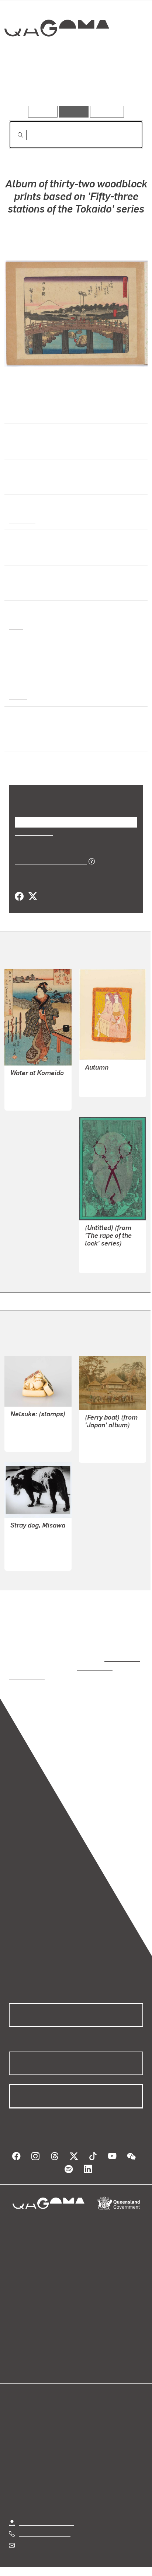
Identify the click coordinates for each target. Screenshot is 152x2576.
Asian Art (22, 520)
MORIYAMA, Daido (34, 1543)
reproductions (121, 1650)
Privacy (88, 2560)
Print (15, 591)
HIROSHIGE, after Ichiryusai (61, 242)
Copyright (122, 2560)
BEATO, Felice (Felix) (112, 1435)
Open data (22, 2338)
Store (16, 2356)
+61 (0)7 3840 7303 (45, 2517)
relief (16, 626)
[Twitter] (32, 897)
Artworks (29, 84)
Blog (85, 2338)
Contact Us (33, 2528)
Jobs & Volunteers (42, 2560)
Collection (56, 55)
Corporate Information (82, 2569)
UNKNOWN (25, 1424)
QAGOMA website (32, 2347)
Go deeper (121, 84)
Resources (107, 111)
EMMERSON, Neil (108, 1253)
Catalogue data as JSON (48, 861)
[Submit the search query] (14, 135)
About (87, 2347)
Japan (17, 696)
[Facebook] (19, 897)
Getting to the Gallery (47, 2506)
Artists (74, 84)
